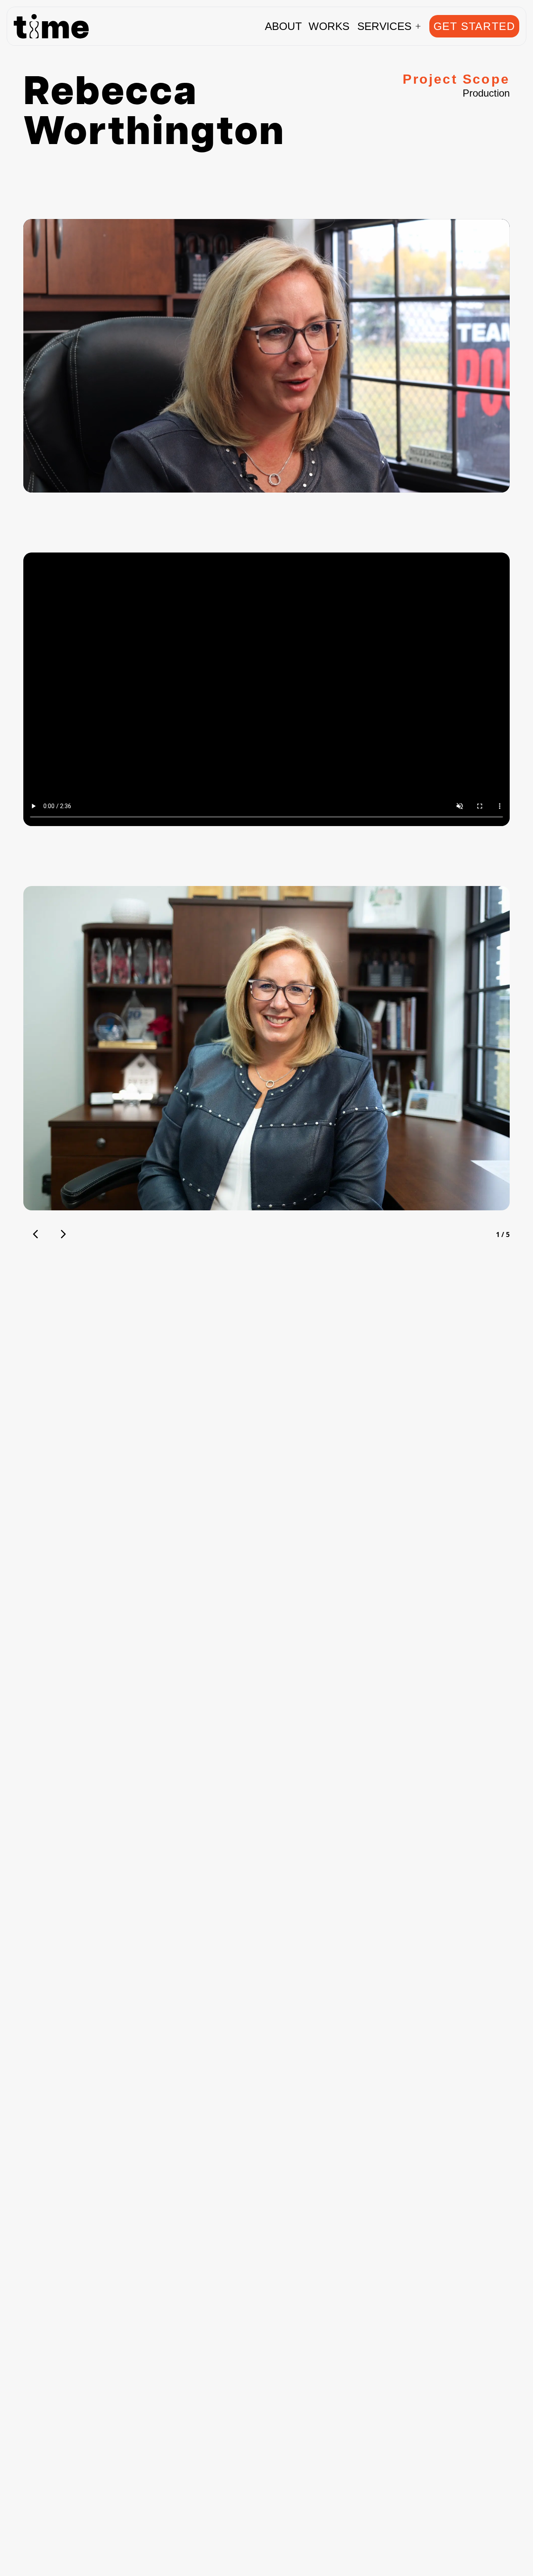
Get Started (474, 26)
